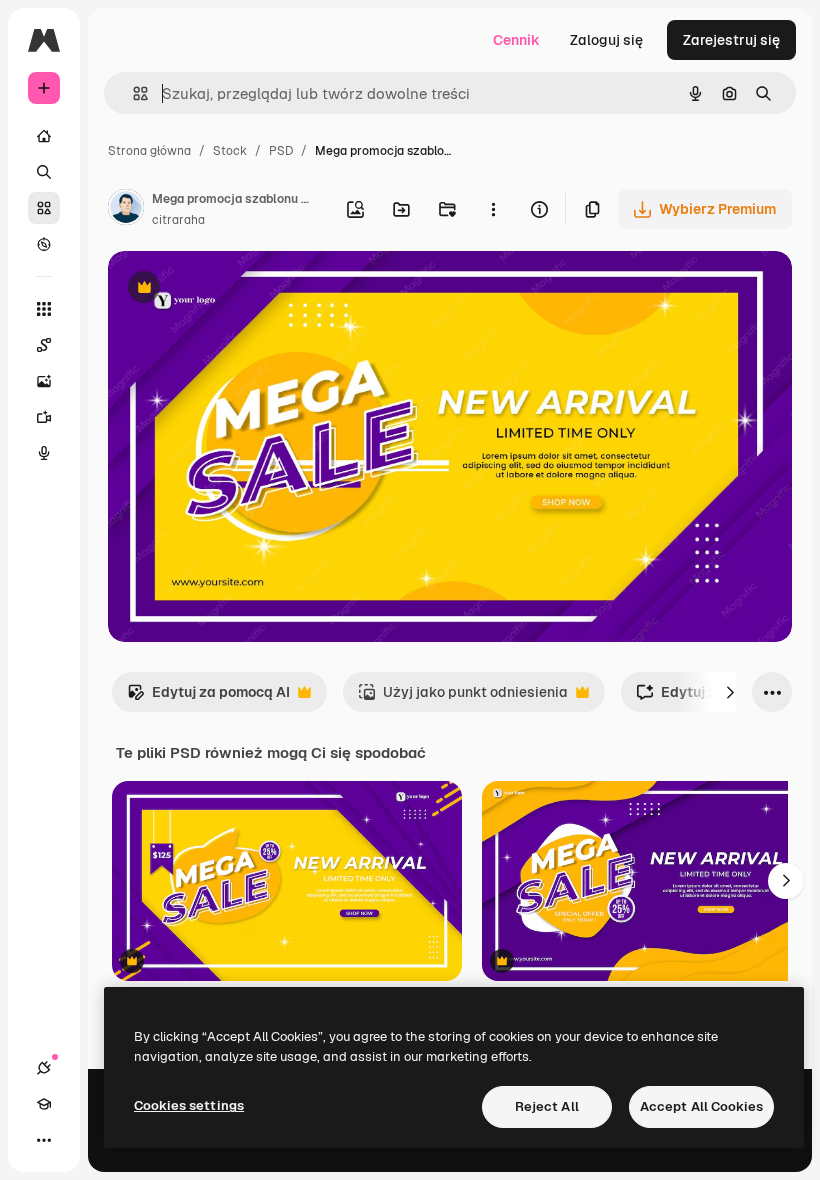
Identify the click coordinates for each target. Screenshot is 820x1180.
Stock (230, 151)
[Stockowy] (44, 208)
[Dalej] (730, 692)
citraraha (178, 220)
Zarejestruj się (731, 40)
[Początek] (44, 136)
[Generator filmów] (44, 417)
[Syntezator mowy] (44, 453)
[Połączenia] (44, 1068)
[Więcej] (44, 1140)
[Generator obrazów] (44, 381)
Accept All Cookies (701, 1106)
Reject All (547, 1106)
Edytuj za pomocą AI (208, 697)
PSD (281, 151)
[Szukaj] (44, 172)
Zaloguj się (606, 40)
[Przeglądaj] (44, 244)
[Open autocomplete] (132, 93)
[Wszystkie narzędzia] (44, 309)
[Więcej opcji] (493, 209)
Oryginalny (246, 289)
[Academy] (44, 1104)
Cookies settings (189, 1105)
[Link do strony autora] (126, 210)
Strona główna (149, 151)
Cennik (516, 40)
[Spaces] (44, 345)
